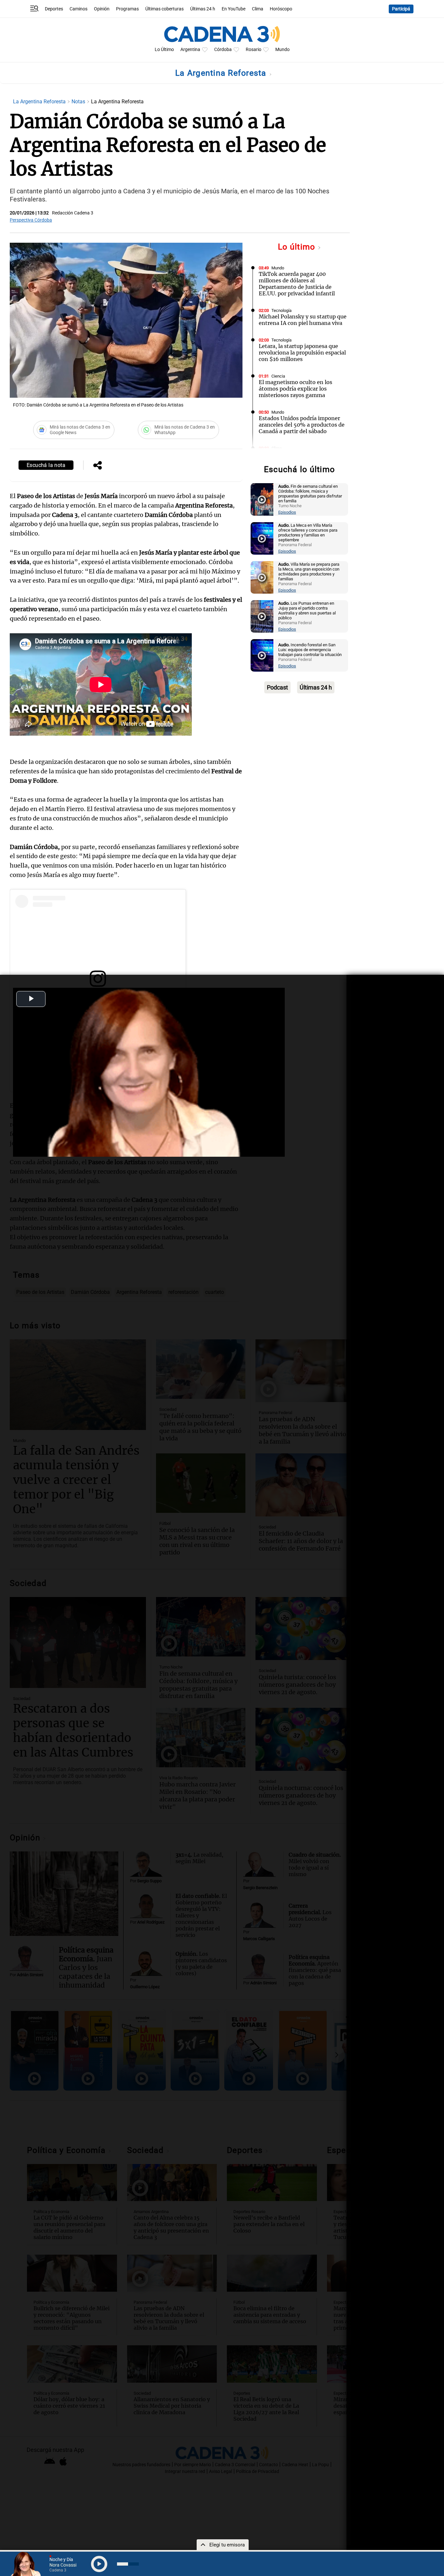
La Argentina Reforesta (222, 73)
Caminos (78, 9)
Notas (79, 102)
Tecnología (281, 310)
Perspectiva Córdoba (31, 220)
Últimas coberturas (164, 9)
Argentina (190, 50)
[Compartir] (98, 466)
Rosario (254, 50)
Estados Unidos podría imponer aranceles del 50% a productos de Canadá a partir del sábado (302, 425)
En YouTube (234, 9)
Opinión (102, 9)
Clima (258, 9)
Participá (401, 9)
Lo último (298, 247)
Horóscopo (281, 9)
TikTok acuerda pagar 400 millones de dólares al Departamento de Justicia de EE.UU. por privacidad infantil (297, 284)
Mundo (282, 50)
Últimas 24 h (203, 9)
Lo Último (164, 50)
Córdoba (223, 50)
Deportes (54, 9)
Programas (127, 9)
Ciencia (278, 376)
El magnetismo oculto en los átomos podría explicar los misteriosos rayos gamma (295, 389)
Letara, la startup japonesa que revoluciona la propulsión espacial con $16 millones (302, 353)
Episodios (287, 512)
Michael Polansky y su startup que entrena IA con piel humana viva (303, 320)
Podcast (277, 687)
